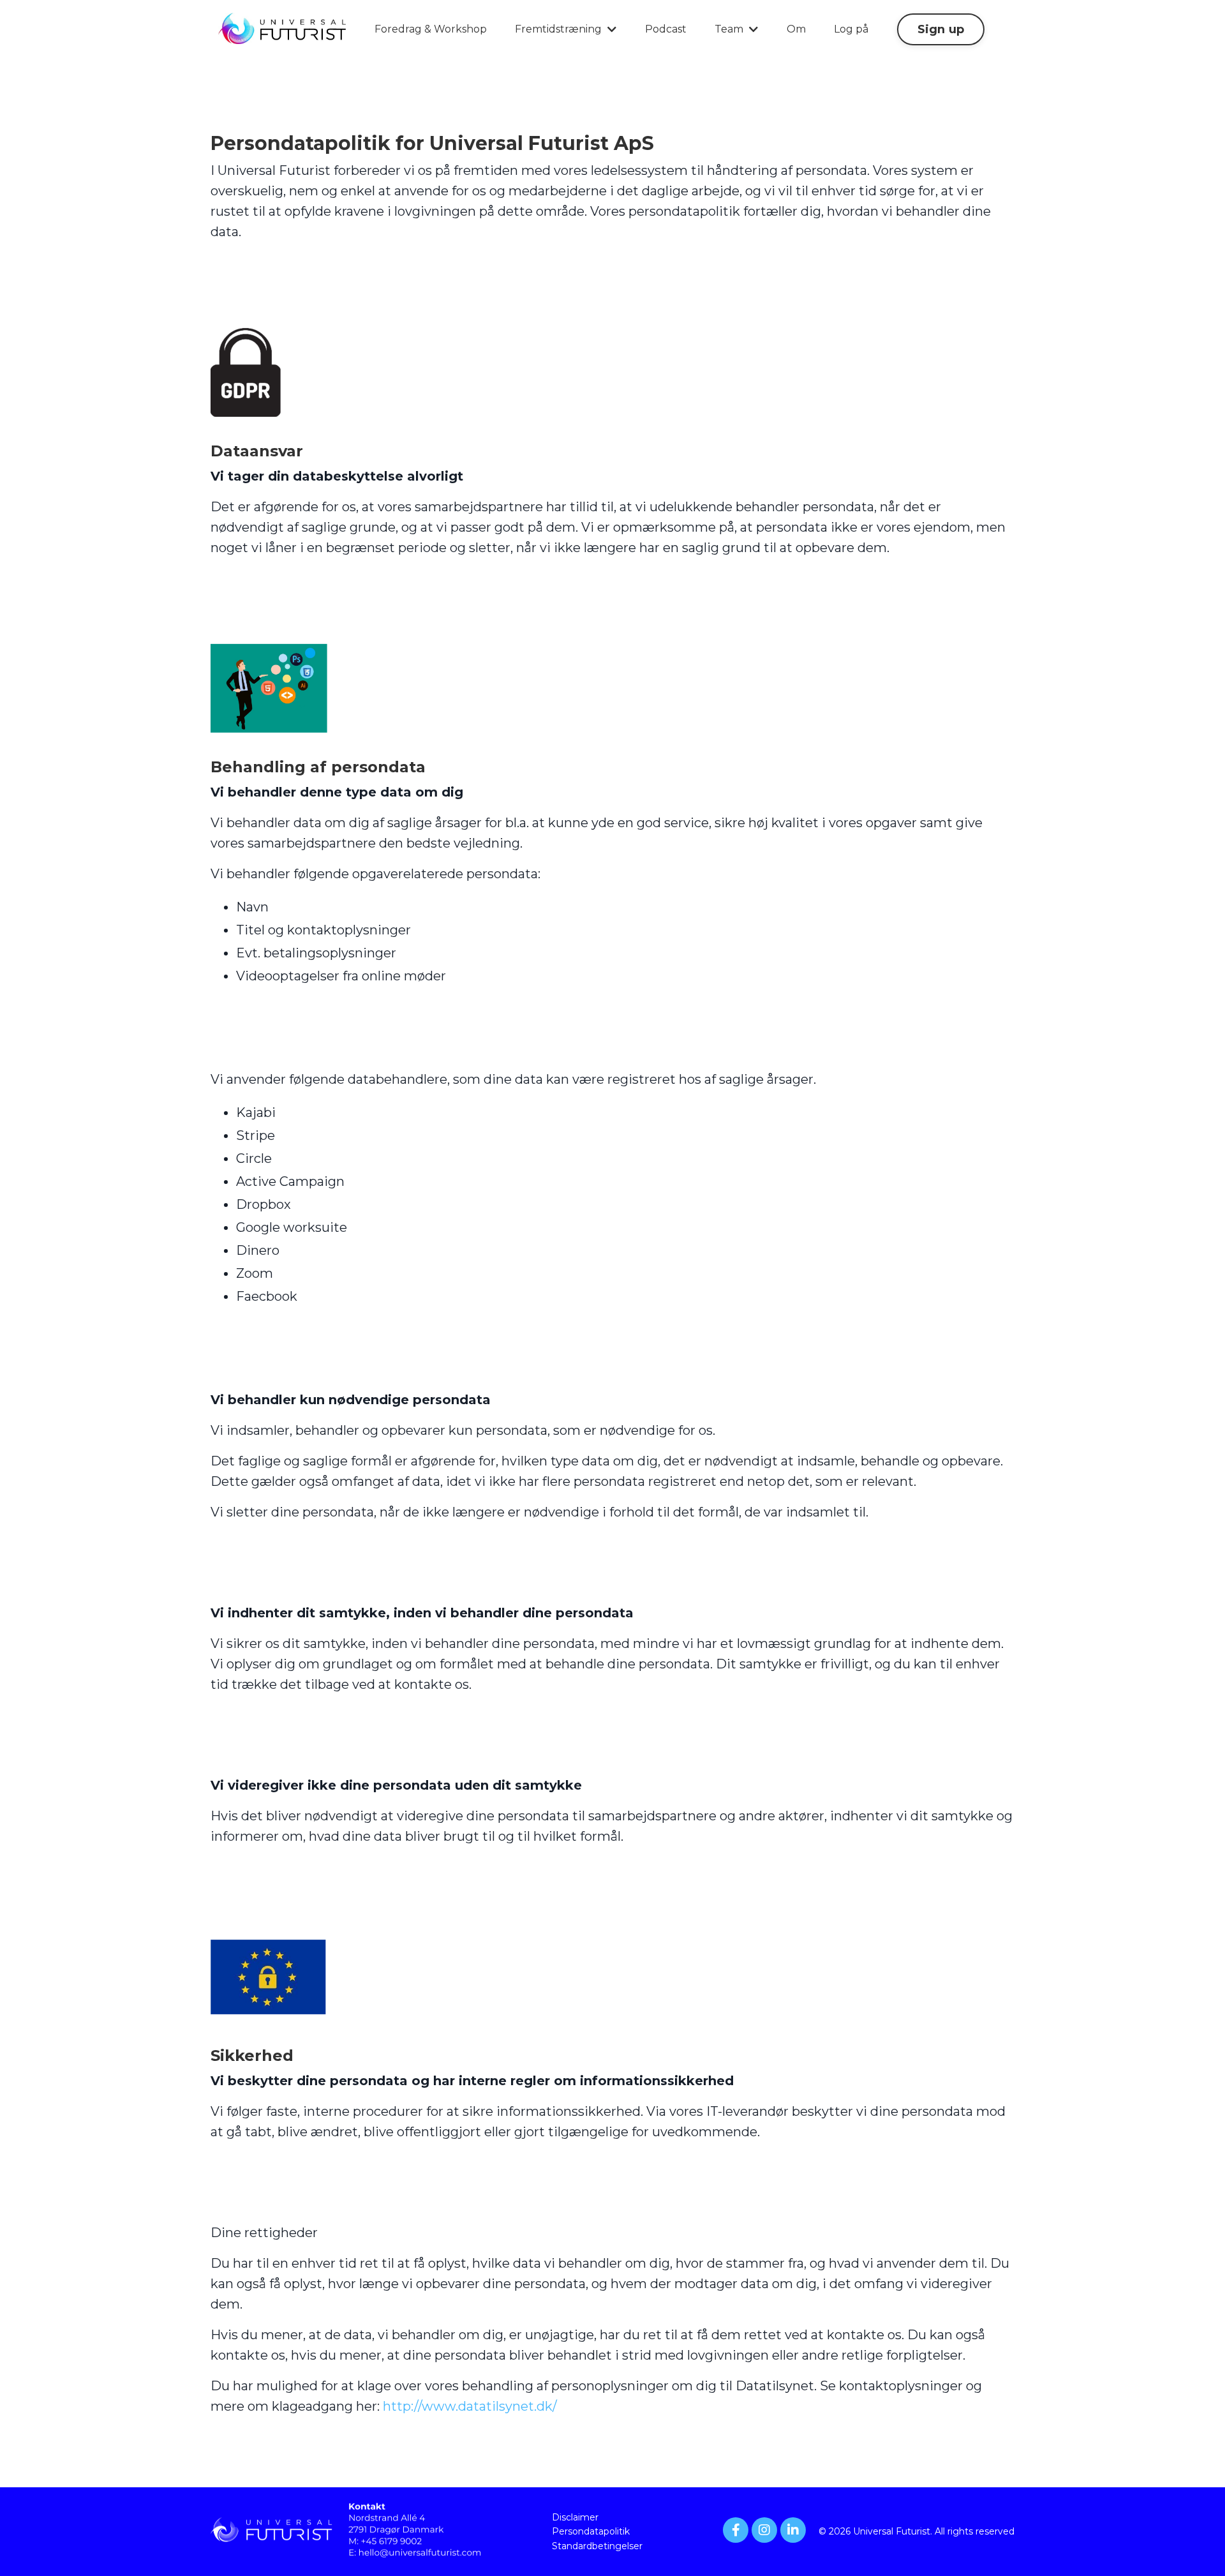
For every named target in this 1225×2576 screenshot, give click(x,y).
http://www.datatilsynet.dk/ (470, 2406)
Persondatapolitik (591, 2531)
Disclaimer (575, 2517)
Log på (851, 29)
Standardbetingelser (597, 2546)
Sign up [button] (941, 29)
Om (796, 29)
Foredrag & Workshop (431, 29)
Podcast (666, 29)
